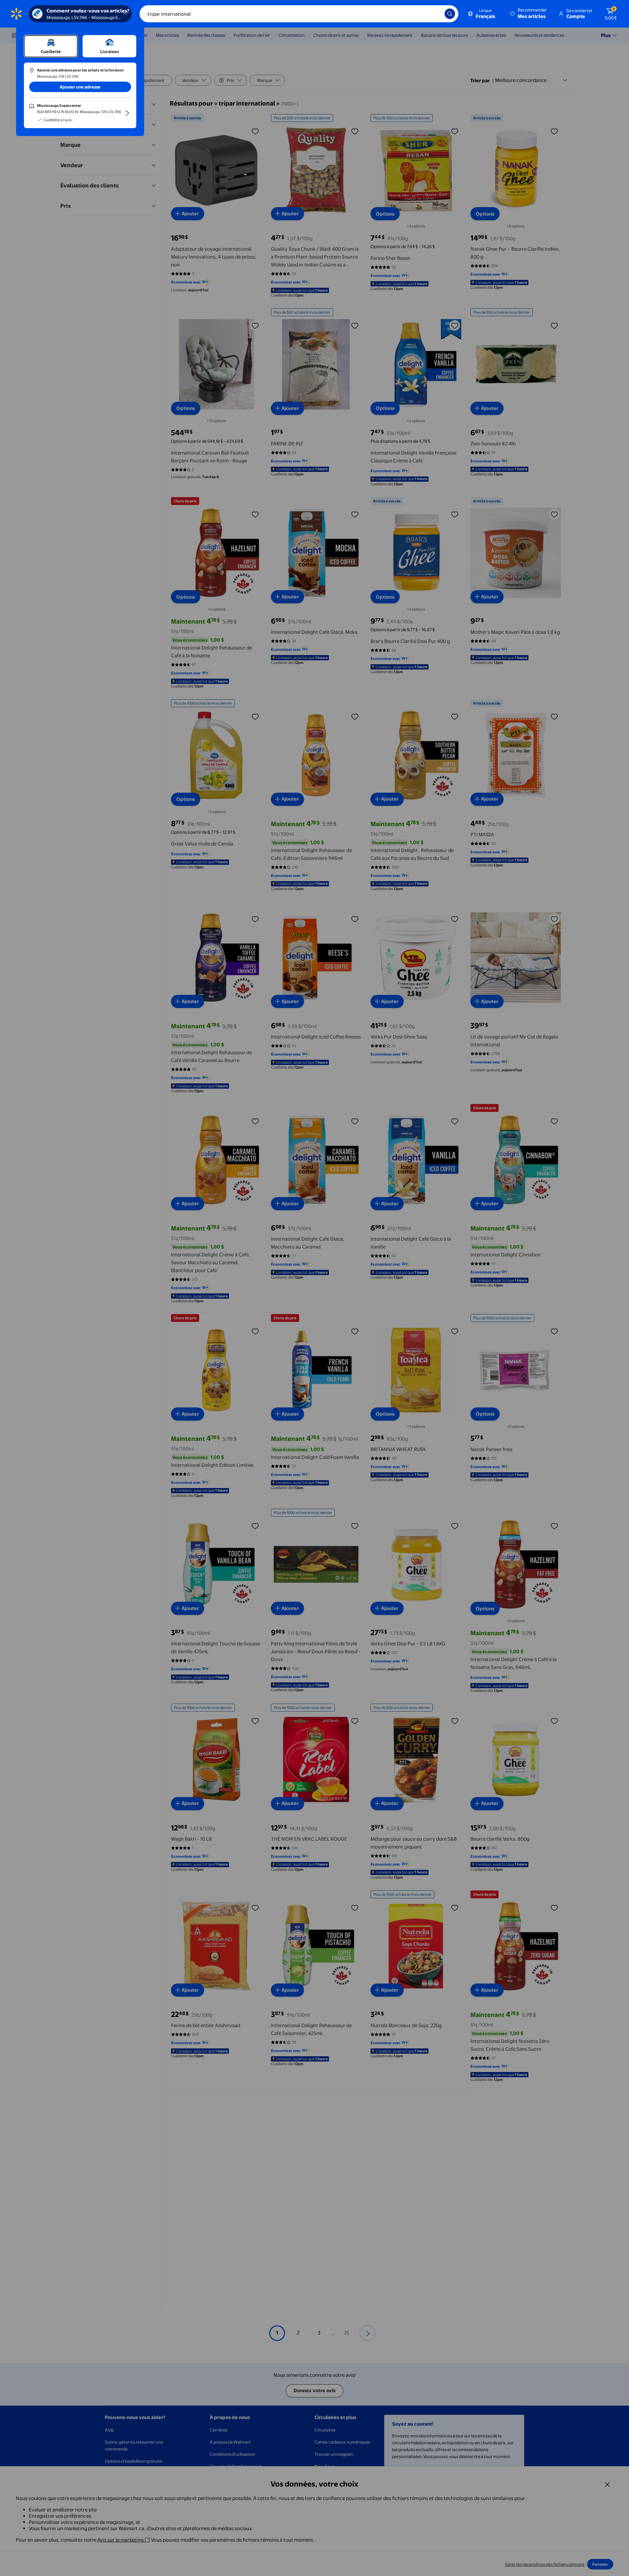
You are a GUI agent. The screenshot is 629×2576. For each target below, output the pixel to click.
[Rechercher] (450, 14)
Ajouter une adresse (80, 87)
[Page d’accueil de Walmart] (16, 14)
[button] (529, 14)
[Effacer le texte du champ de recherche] (435, 14)
